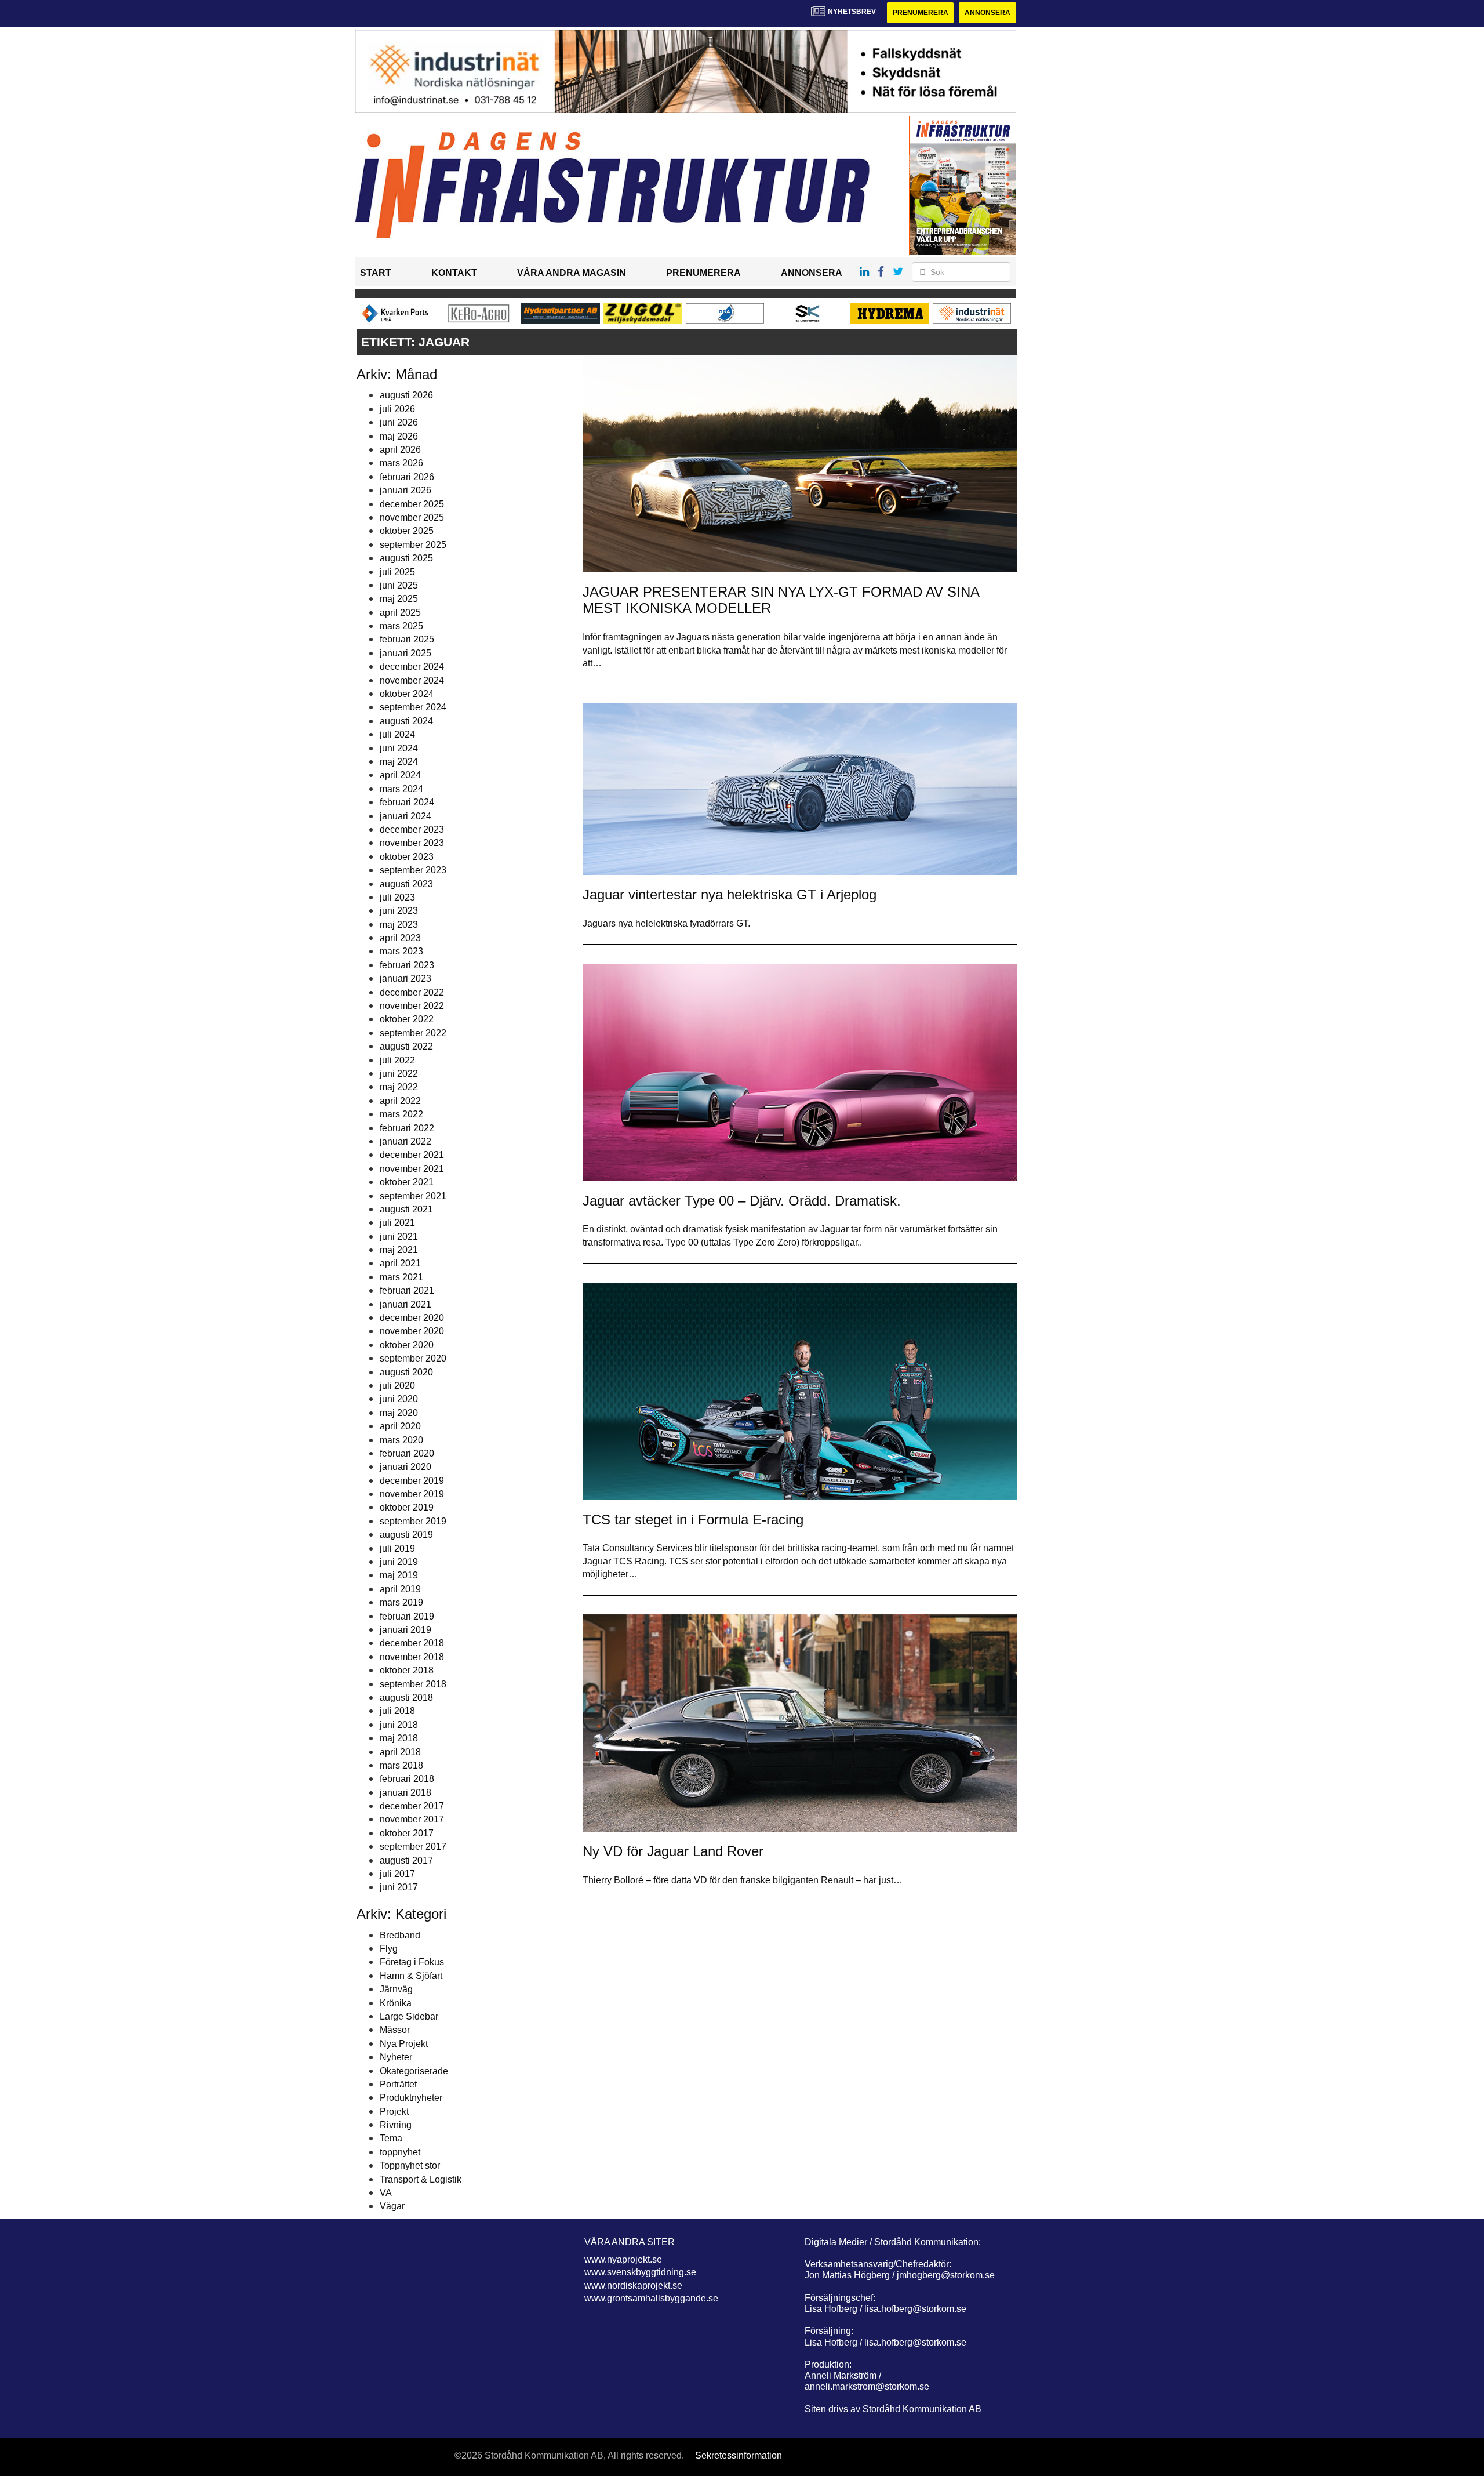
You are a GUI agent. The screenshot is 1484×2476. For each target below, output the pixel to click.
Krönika (396, 2003)
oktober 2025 (407, 531)
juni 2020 (399, 1399)
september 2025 (413, 545)
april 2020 (400, 1426)
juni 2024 (399, 748)
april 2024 (400, 775)
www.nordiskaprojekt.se (633, 2286)
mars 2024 (401, 789)
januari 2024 (405, 816)
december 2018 (412, 1643)
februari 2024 (407, 802)
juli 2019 (397, 1549)
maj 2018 (399, 1738)
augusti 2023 (406, 884)
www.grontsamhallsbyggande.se (651, 2298)
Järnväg (396, 1989)
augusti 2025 (406, 558)
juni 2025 (399, 585)
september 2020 (413, 1358)
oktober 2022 (407, 1019)
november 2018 (412, 1657)
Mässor (395, 2030)
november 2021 (412, 1169)
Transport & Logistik (421, 2179)
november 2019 (412, 1494)
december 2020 (412, 1318)
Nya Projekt (404, 2044)
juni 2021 (399, 1237)
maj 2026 (399, 436)
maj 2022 (399, 1087)
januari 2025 (405, 653)
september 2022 (413, 1033)
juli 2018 (397, 1711)
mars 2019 (401, 1602)
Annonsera (987, 13)
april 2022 (400, 1101)
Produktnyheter (411, 2098)
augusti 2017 (406, 1860)
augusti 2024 (406, 721)
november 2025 (412, 518)
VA (386, 2193)
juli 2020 (397, 1386)
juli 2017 (397, 1874)
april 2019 (400, 1589)
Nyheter (396, 2057)
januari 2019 (405, 1630)
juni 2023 (399, 911)
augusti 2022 (406, 1046)
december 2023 (412, 829)
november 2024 (412, 680)
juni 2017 (399, 1887)
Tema (391, 2138)
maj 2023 (399, 925)
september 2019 (413, 1521)
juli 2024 (397, 734)
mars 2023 (401, 951)
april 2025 (400, 613)
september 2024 (413, 707)
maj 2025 (399, 599)
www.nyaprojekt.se (623, 2259)
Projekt (394, 2112)
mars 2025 (401, 626)
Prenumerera (921, 13)
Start (376, 273)
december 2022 (412, 992)
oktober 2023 (407, 857)
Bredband (400, 1935)
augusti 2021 (406, 1209)
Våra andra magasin (572, 273)
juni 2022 (399, 1074)
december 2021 (412, 1155)
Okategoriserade (414, 2071)
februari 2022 (407, 1128)
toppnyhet (400, 2152)
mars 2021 (401, 1277)
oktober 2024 (407, 694)
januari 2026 (405, 490)
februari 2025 (407, 639)
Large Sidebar (409, 2016)
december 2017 (412, 1806)
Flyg (389, 1949)
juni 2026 (399, 422)
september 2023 (413, 870)
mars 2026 (401, 463)
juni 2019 (399, 1562)
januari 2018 (405, 1793)
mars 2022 (401, 1114)
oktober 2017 (407, 1833)
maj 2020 (399, 1413)
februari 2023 (407, 965)
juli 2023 (397, 897)
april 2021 (400, 1263)
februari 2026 (407, 477)
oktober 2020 (407, 1345)
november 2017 (412, 1819)
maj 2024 (399, 762)
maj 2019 (399, 1575)
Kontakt (454, 273)
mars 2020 (401, 1440)
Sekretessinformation (739, 2455)
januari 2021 (405, 1304)
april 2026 (400, 450)
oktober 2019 (407, 1507)
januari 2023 (405, 979)
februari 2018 (407, 1779)
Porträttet (398, 2084)
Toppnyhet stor (410, 2165)
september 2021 (413, 1196)
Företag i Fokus (412, 1962)
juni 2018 (399, 1725)
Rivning (396, 2125)
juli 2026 (397, 409)
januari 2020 (405, 1467)
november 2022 (412, 1006)
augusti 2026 (406, 395)
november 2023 (412, 843)
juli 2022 (397, 1060)
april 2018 (400, 1752)
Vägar (392, 2206)
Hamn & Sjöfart (411, 1976)
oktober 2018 (407, 1670)
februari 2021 (407, 1290)
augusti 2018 (406, 1698)
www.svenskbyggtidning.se (640, 2272)
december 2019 (412, 1481)
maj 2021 (399, 1250)
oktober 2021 (407, 1182)
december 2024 (412, 667)
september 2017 (413, 1847)
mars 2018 (401, 1765)
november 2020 (412, 1331)
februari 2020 (407, 1453)
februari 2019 (407, 1616)
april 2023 (400, 938)
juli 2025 (397, 572)
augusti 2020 (406, 1372)
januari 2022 (405, 1141)
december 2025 (412, 504)
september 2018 (413, 1684)
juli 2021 (397, 1223)
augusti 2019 (406, 1535)
